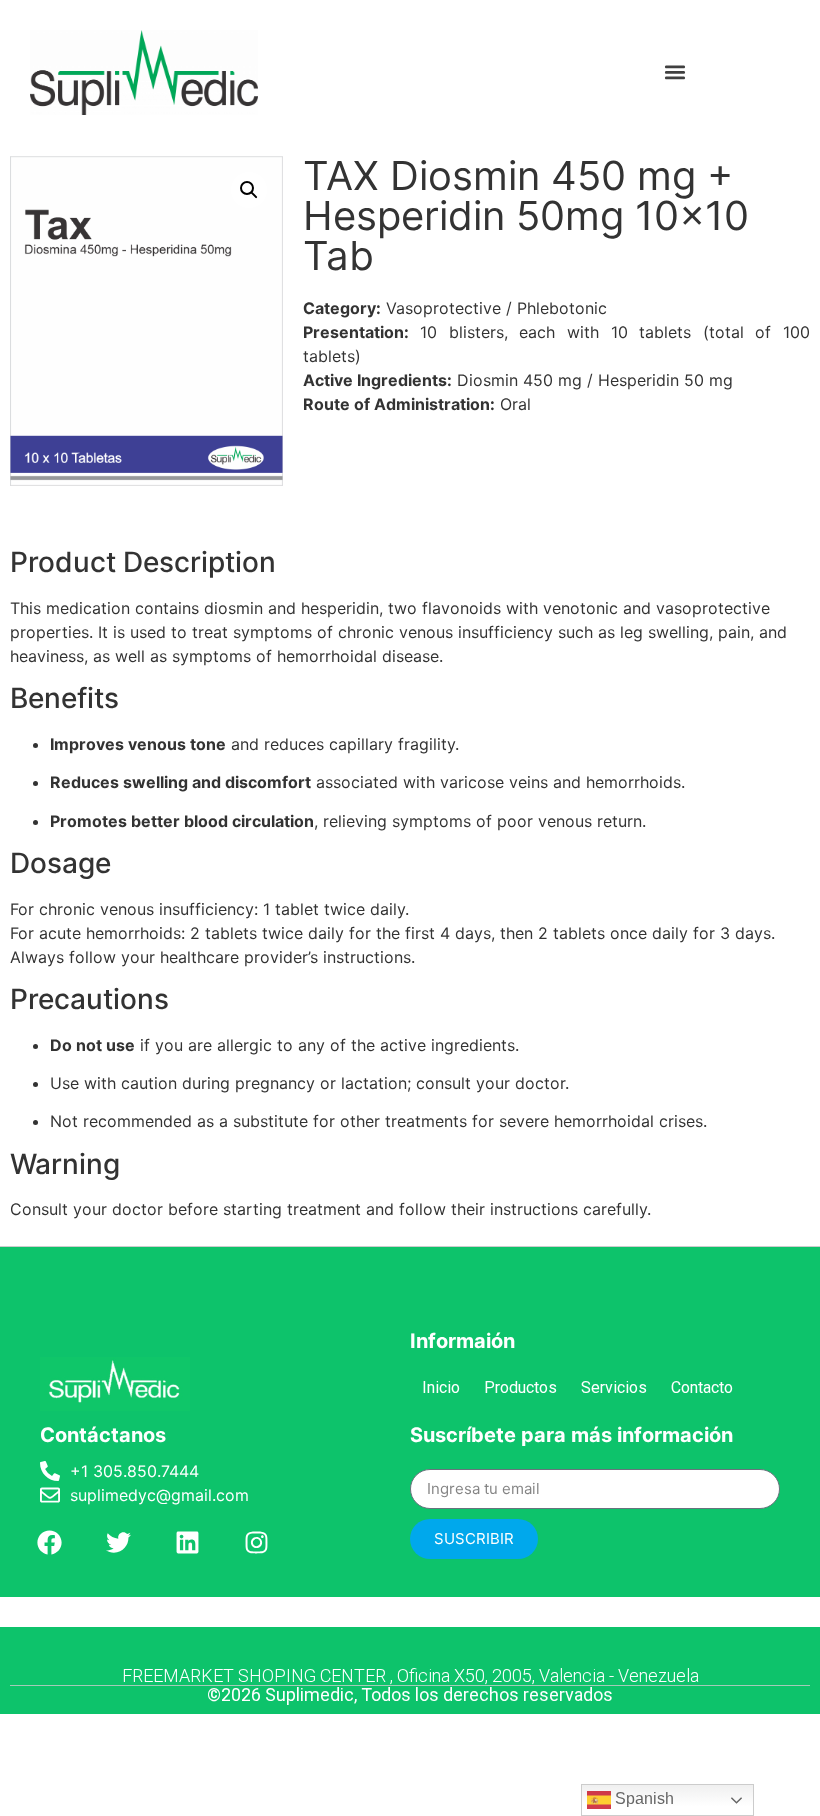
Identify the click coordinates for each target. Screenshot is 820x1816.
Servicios (614, 1387)
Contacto (702, 1387)
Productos (520, 1387)
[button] (674, 72)
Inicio (441, 1387)
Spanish (642, 1798)
